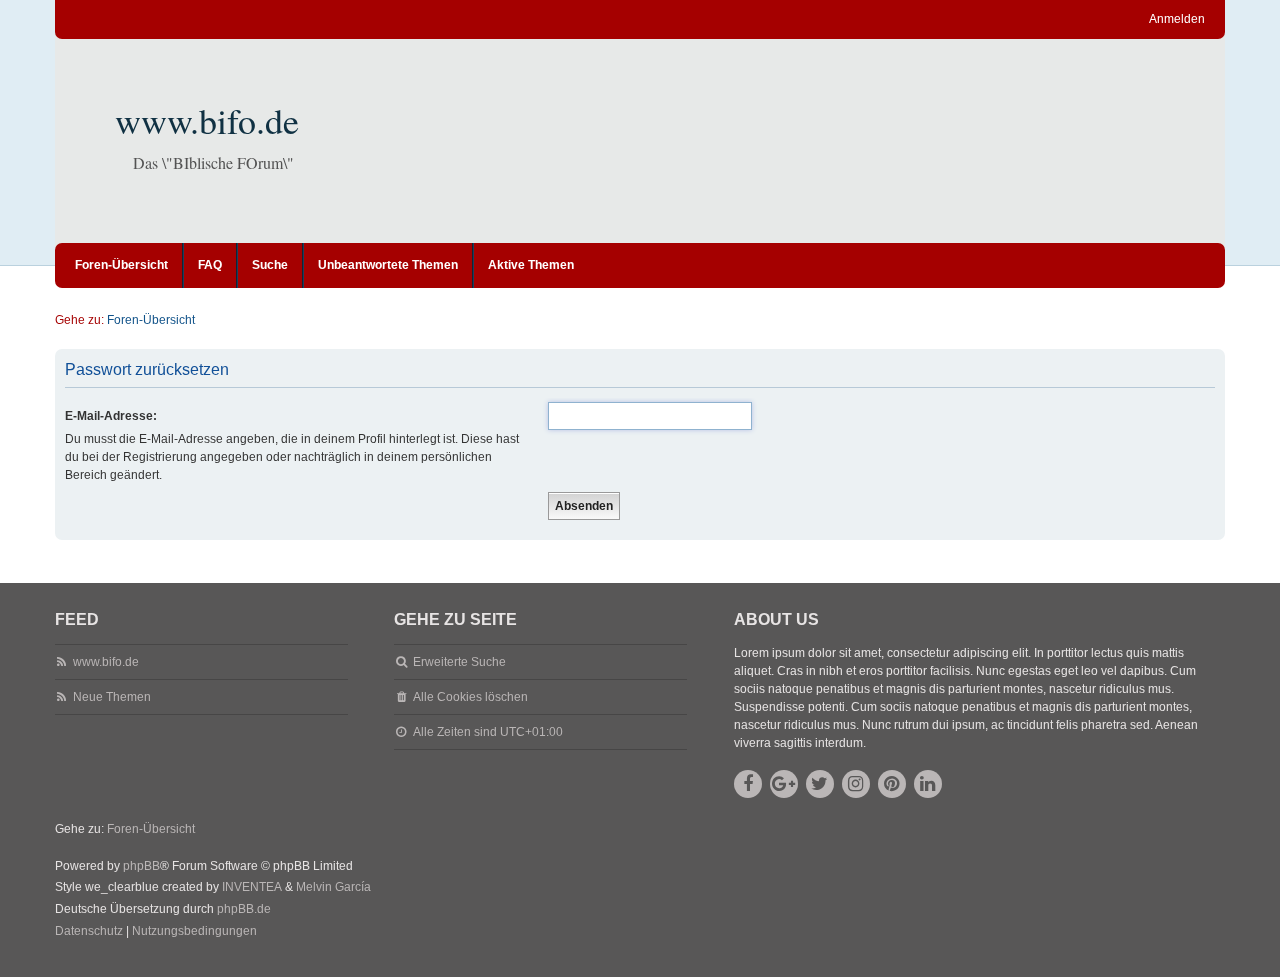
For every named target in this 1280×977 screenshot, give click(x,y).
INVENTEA (252, 887)
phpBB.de (244, 909)
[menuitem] (89, 932)
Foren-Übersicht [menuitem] (121, 265)
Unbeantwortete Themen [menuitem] (388, 265)
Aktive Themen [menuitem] (531, 265)
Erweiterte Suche (459, 662)
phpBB (141, 866)
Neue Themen (112, 697)
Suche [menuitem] (270, 265)
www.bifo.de (207, 120)
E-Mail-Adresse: (111, 416)
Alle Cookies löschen (470, 697)
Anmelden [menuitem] (1177, 19)
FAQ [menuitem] (210, 265)
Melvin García (333, 887)
